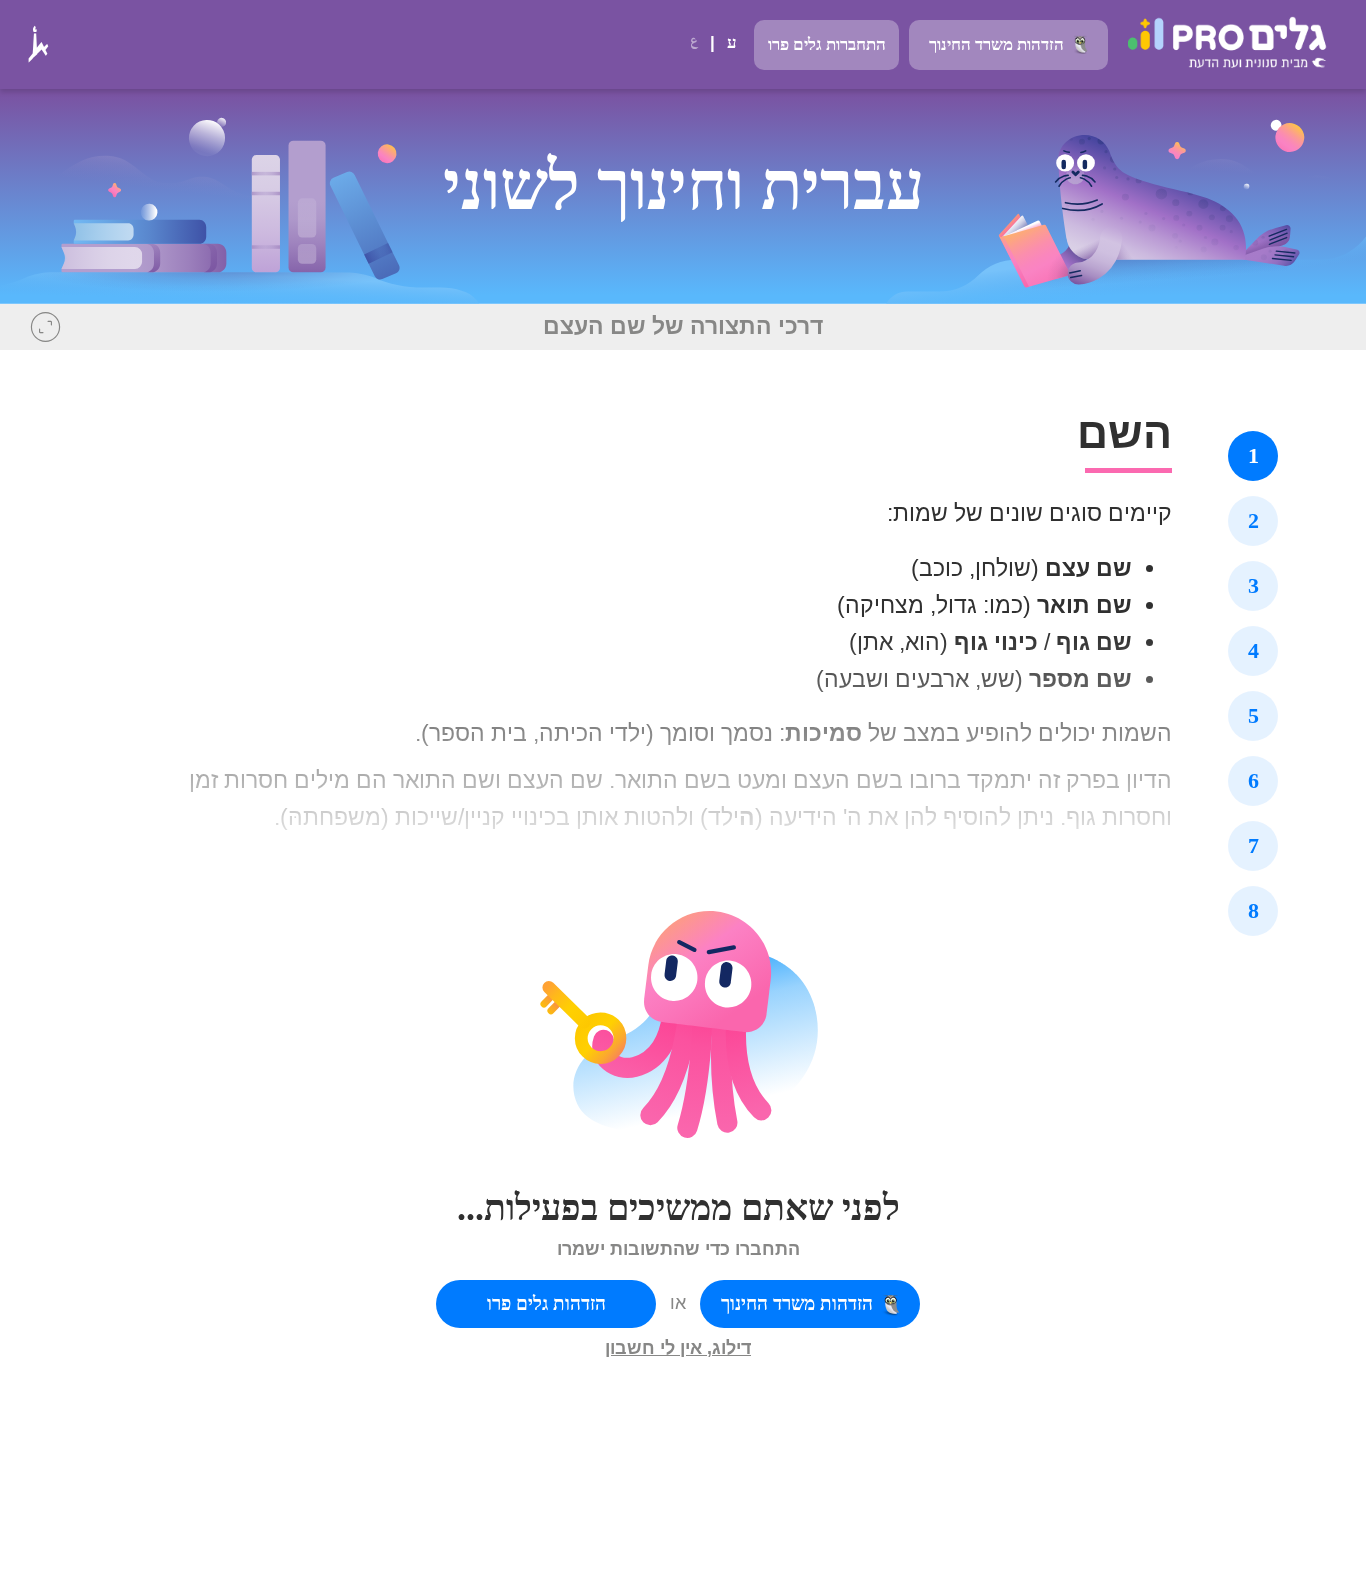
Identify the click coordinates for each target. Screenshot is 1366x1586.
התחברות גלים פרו (827, 44)
